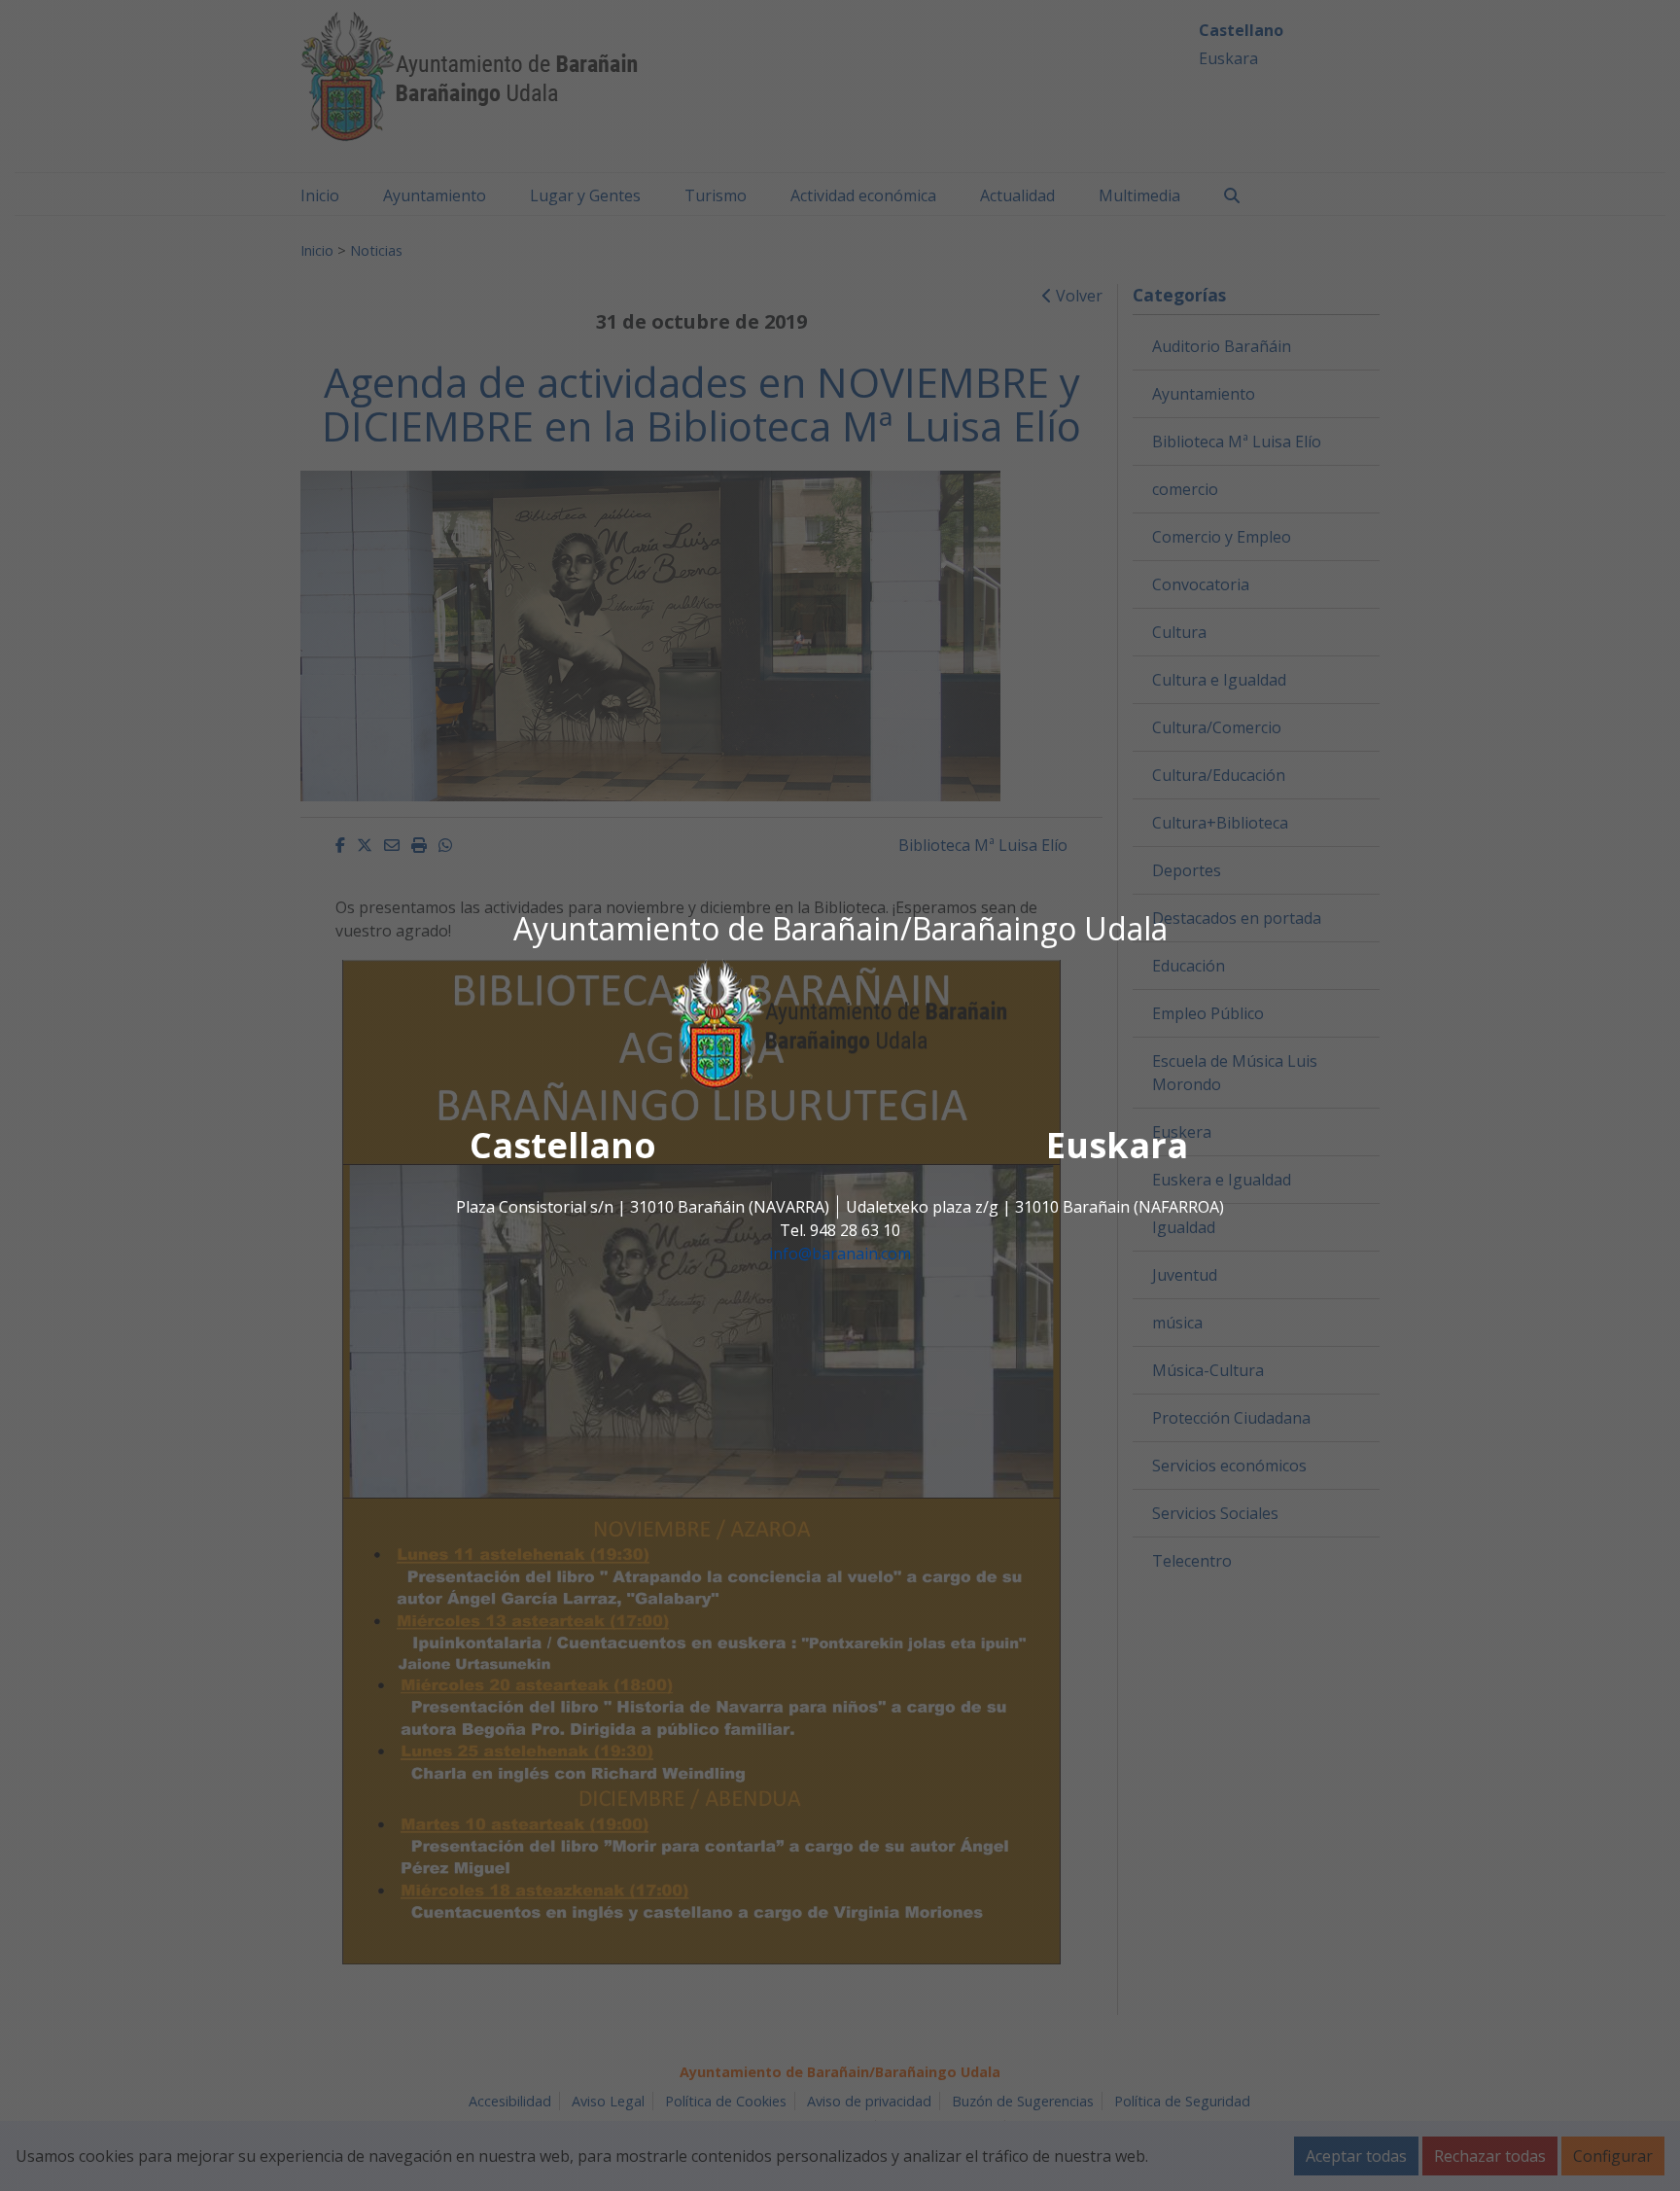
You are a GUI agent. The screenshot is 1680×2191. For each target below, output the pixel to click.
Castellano (563, 1145)
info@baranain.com (840, 1254)
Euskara (1117, 1145)
